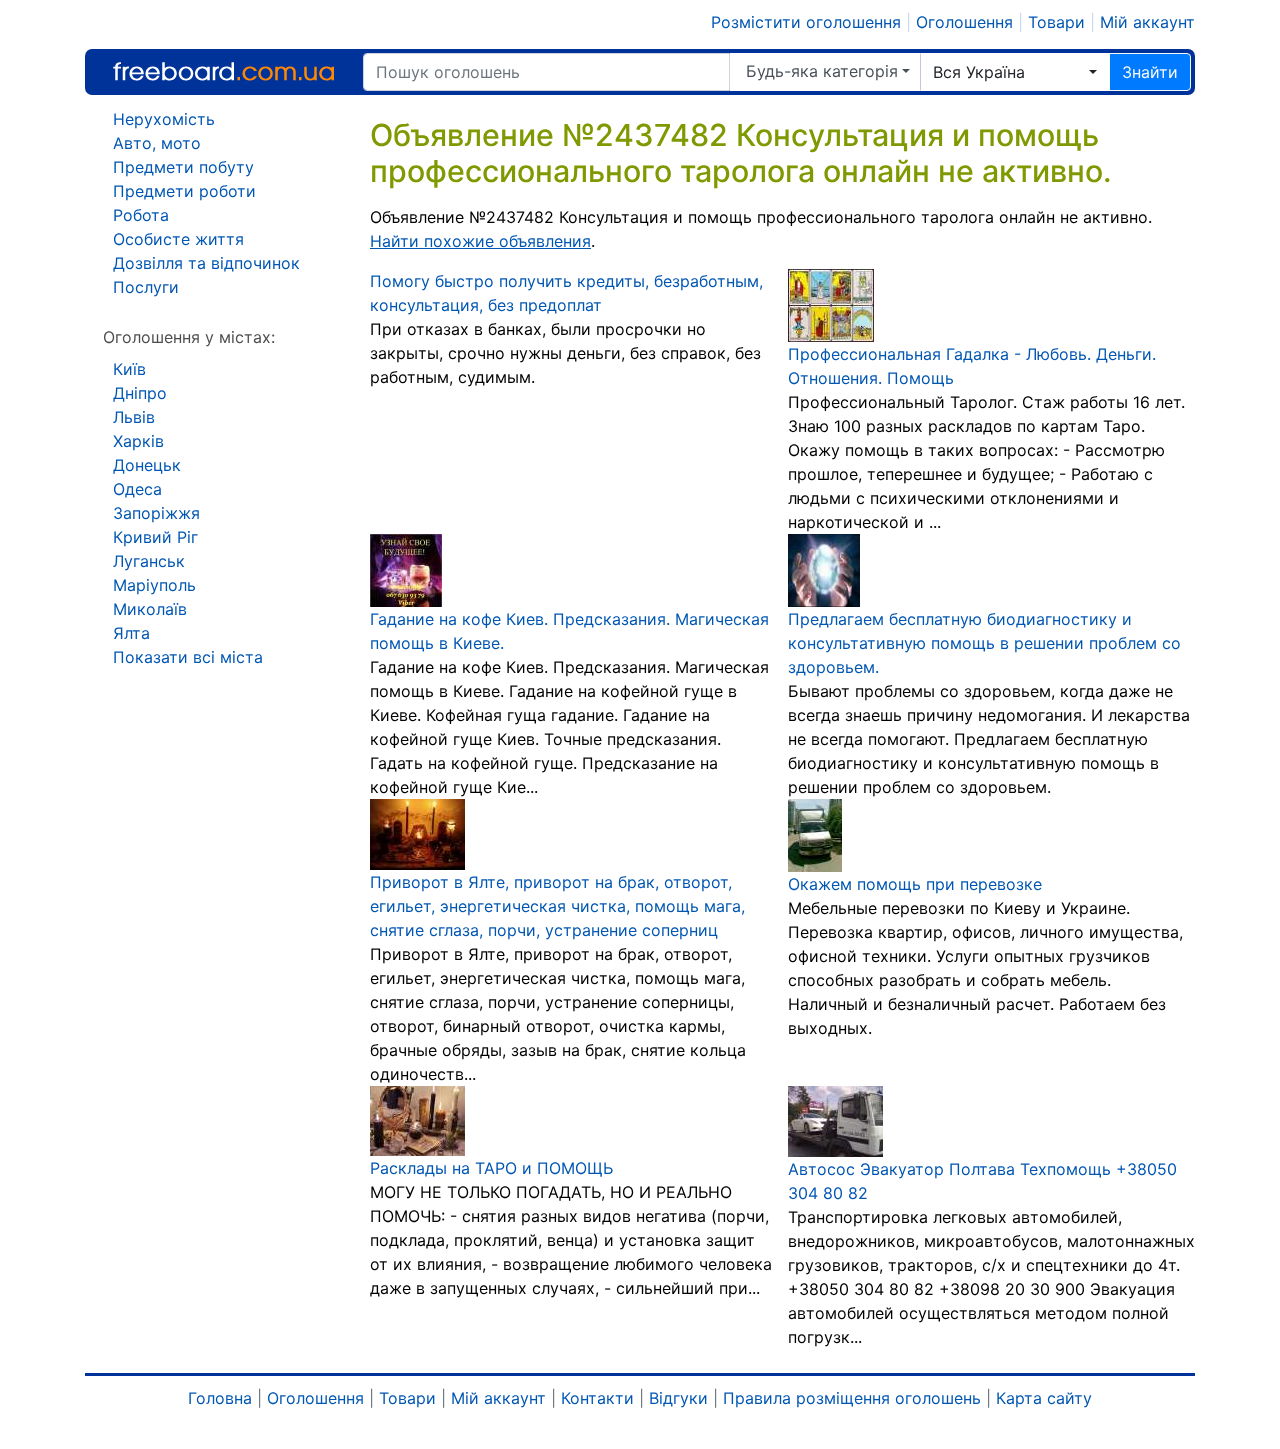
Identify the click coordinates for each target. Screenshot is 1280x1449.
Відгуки (678, 1398)
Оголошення (964, 22)
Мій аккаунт (1147, 22)
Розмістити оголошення (806, 22)
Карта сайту (1044, 1398)
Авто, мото (157, 143)
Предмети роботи (184, 191)
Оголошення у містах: (189, 337)
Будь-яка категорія (822, 71)
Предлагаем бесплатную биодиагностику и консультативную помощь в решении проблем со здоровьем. (984, 643)
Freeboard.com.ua (223, 71)
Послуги (146, 287)
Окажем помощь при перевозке (915, 884)
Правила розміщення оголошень (852, 1398)
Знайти (1150, 72)
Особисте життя (178, 239)
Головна (220, 1398)
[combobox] (1015, 72)
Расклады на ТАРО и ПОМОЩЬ (491, 1168)
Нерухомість (164, 119)
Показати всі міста (188, 657)
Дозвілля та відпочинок (206, 263)
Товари (1056, 22)
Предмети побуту (183, 167)
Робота (141, 215)
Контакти (597, 1398)
